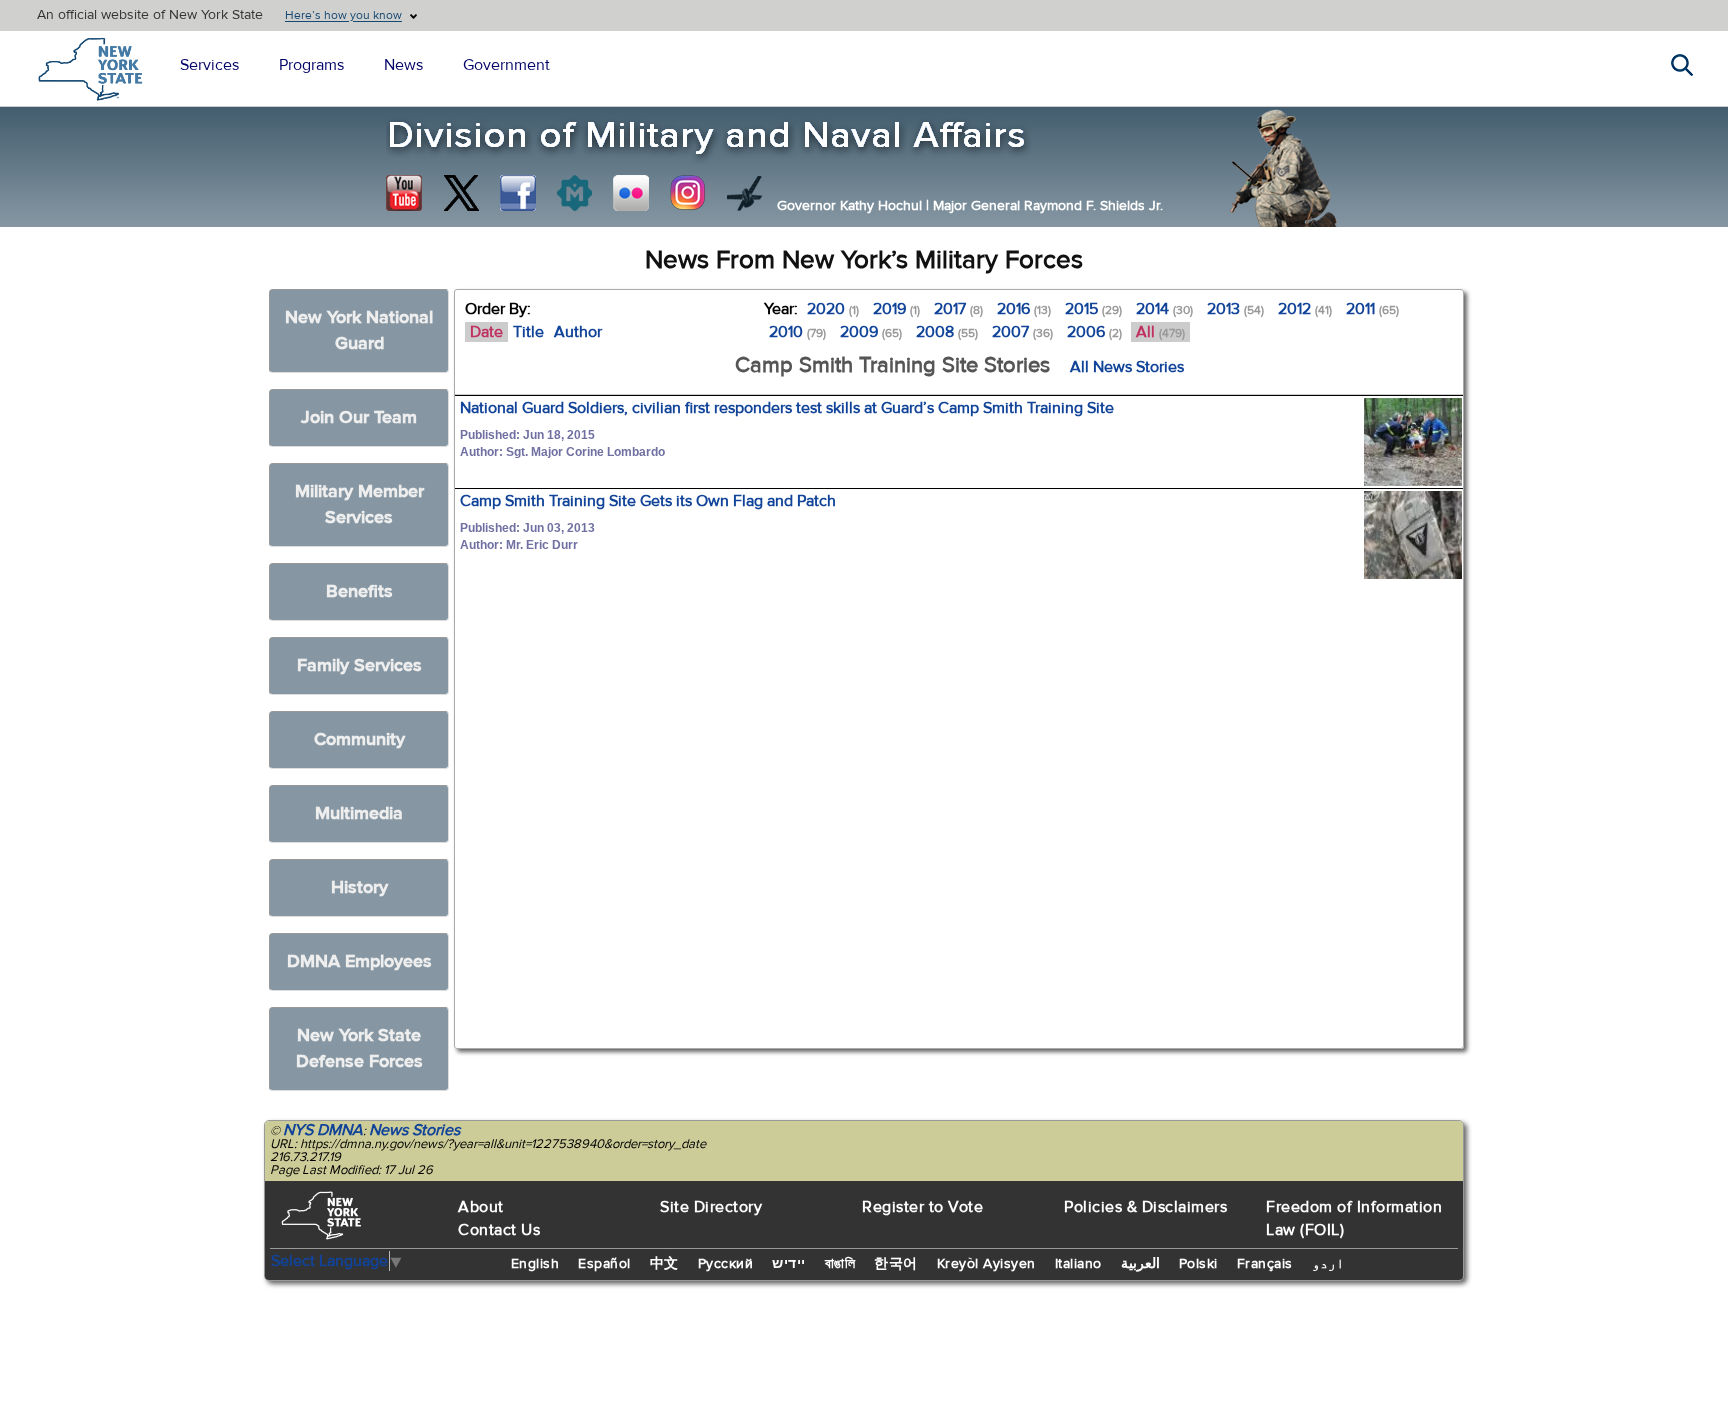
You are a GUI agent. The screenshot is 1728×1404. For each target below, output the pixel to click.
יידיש (789, 1264)
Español (604, 1264)
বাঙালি (840, 1264)
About (481, 1207)
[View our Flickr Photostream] (631, 193)
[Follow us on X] (461, 193)
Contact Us (499, 1230)
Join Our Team (359, 417)
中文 (664, 1264)
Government (506, 65)
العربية (1140, 1264)
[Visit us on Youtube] (404, 193)
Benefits (359, 591)
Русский (726, 1264)
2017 (958, 309)
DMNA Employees (359, 961)
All (1160, 332)
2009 (871, 332)
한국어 (896, 1264)
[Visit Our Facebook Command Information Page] (518, 193)
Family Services (359, 665)
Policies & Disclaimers (1145, 1207)
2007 (1022, 332)
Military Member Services (359, 504)
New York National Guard (359, 330)
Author (578, 332)
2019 (896, 309)
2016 (1024, 309)
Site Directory (711, 1207)
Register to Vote (922, 1207)
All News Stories (1127, 367)
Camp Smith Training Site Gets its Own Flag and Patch (648, 501)
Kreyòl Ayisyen (986, 1264)
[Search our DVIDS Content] (745, 193)
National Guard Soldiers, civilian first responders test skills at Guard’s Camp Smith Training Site (787, 408)
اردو (1328, 1264)
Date (486, 332)
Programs (311, 65)
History (359, 887)
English (535, 1264)
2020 (833, 309)
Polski (1198, 1264)
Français (1265, 1264)
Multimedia (359, 813)
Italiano (1078, 1264)
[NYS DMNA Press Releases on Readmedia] (574, 193)
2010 (797, 332)
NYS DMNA (323, 1130)
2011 (1372, 309)
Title (528, 332)
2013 (1235, 309)
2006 (1094, 332)
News (403, 65)
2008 (947, 332)
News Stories (414, 1130)
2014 (1164, 309)
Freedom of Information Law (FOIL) (1354, 1218)
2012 (1305, 309)
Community (359, 739)
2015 (1093, 309)
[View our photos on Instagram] (688, 193)
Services (209, 65)
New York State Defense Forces (359, 1048)
